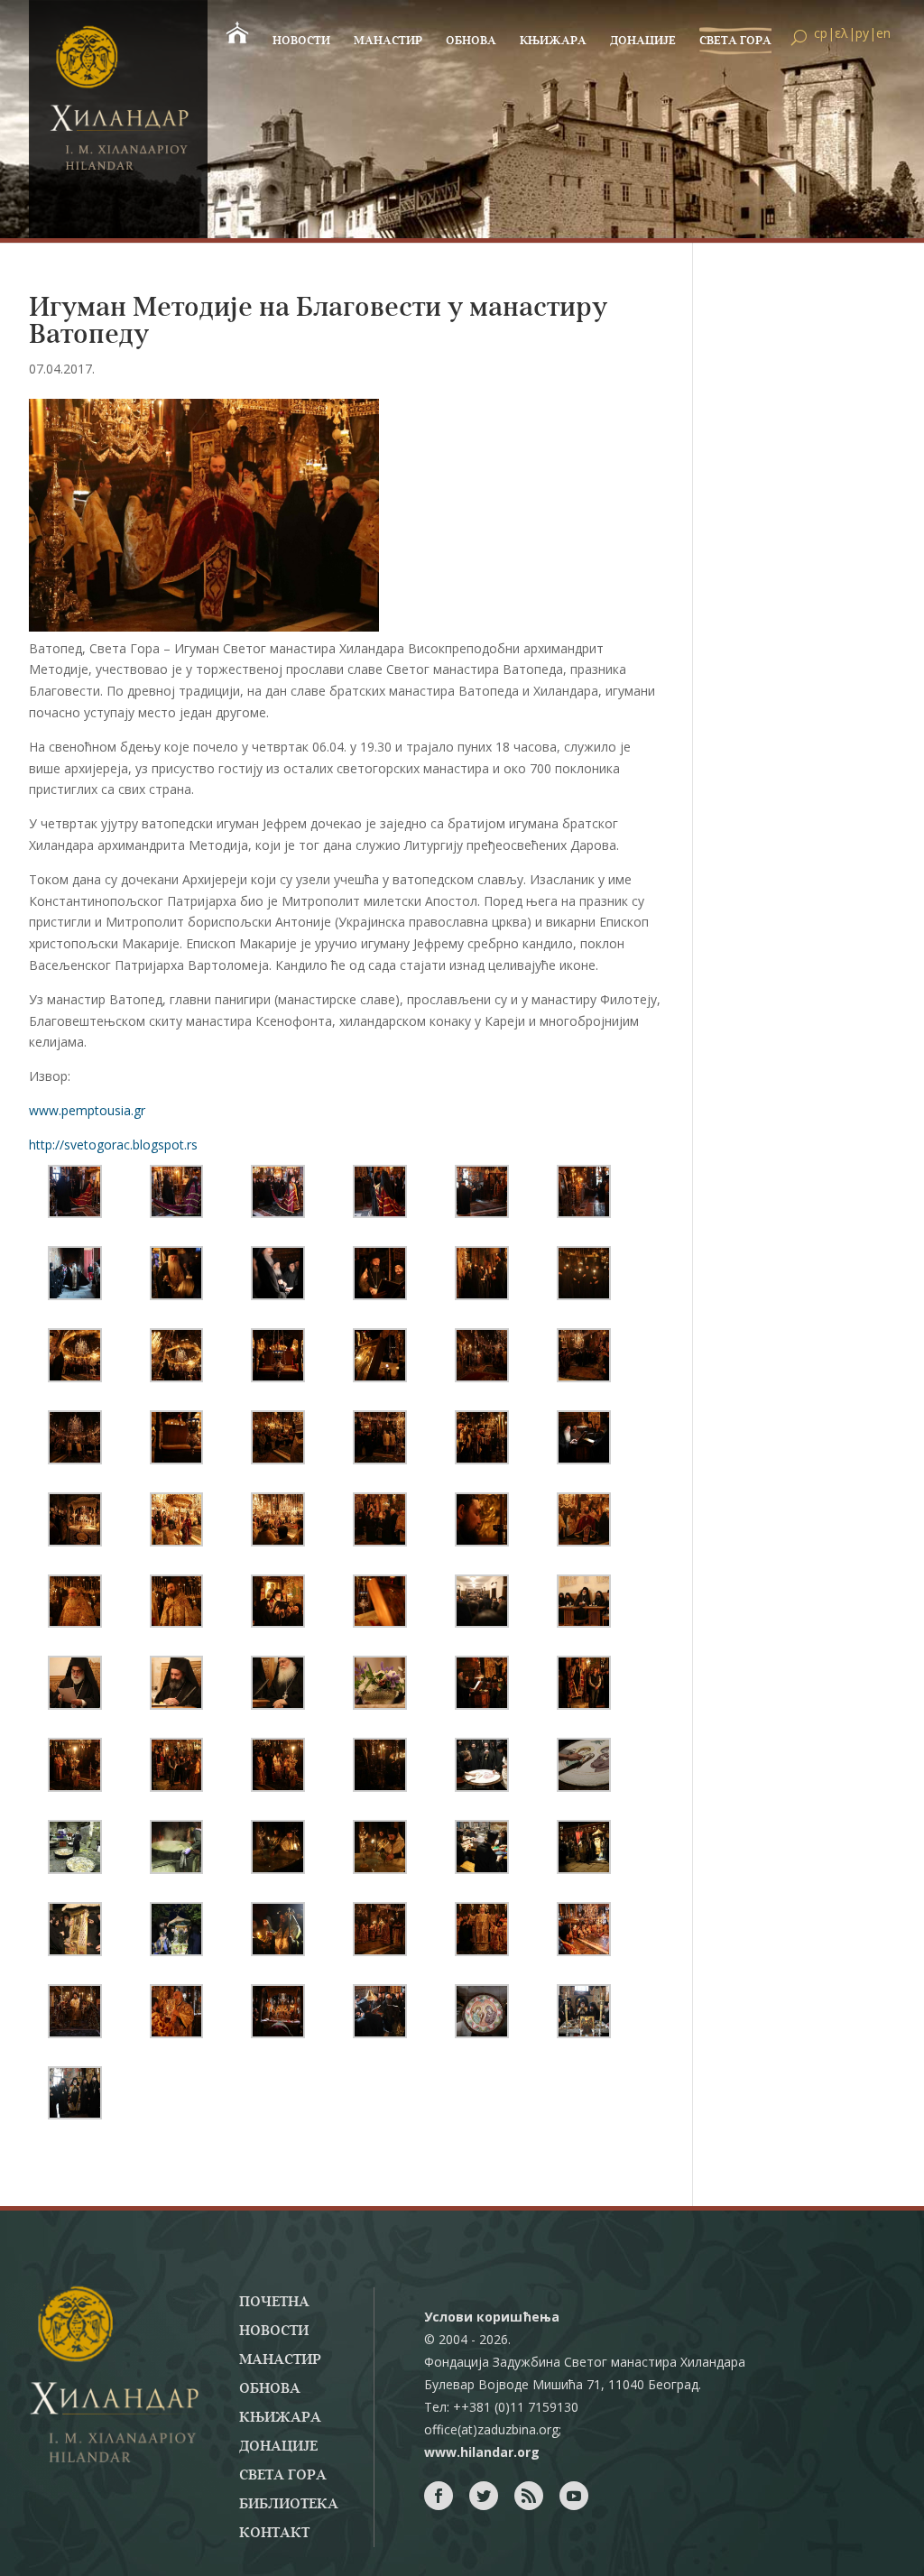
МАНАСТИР (388, 41)
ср (821, 33)
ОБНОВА (471, 41)
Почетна (274, 2303)
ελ (841, 33)
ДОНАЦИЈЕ (643, 41)
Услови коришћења (492, 2317)
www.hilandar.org (482, 2452)
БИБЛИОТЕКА (289, 2505)
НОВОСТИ (301, 41)
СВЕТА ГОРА (735, 41)
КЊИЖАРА (553, 41)
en (883, 33)
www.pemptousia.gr (87, 1110)
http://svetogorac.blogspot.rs (113, 1145)
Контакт (274, 2534)
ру (862, 33)
